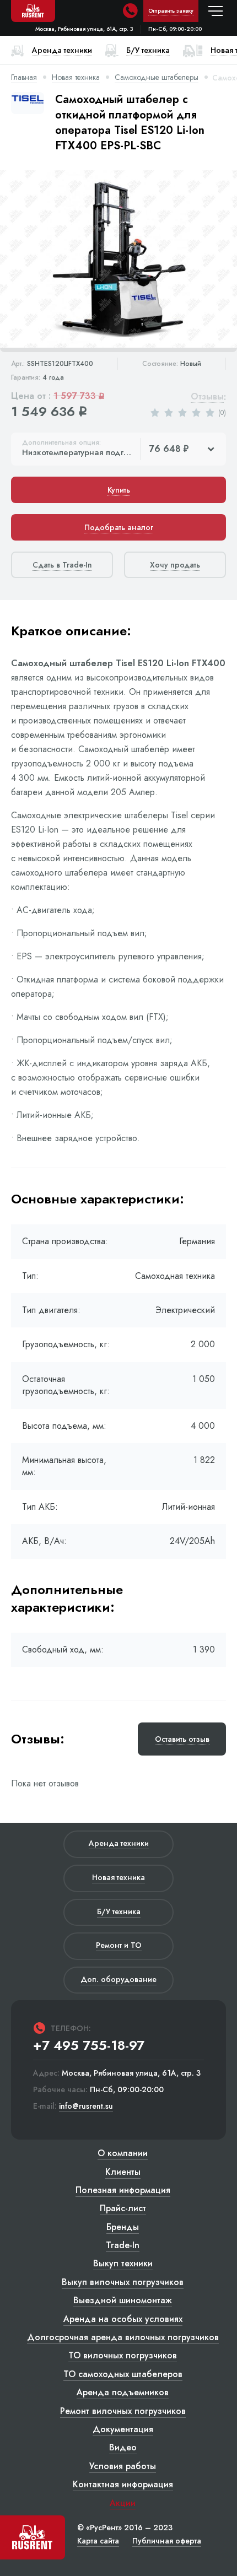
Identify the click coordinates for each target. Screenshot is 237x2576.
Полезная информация (123, 2190)
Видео (123, 2447)
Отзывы (207, 397)
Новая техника (76, 77)
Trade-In (123, 2245)
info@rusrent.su (86, 2106)
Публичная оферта (167, 2541)
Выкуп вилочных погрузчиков (123, 2282)
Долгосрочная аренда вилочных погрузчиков (123, 2337)
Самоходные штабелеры (157, 77)
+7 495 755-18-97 (89, 2045)
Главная (24, 77)
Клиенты (123, 2172)
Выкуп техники (123, 2263)
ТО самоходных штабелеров (123, 2374)
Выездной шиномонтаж (123, 2300)
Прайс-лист (123, 2208)
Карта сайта (98, 2541)
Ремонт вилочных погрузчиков (123, 2411)
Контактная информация (123, 2484)
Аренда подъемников (123, 2392)
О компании (123, 2153)
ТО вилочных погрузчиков (123, 2355)
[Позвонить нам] (130, 11)
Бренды (123, 2227)
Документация (123, 2429)
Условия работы (123, 2466)
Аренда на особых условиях (123, 2319)
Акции (123, 2503)
